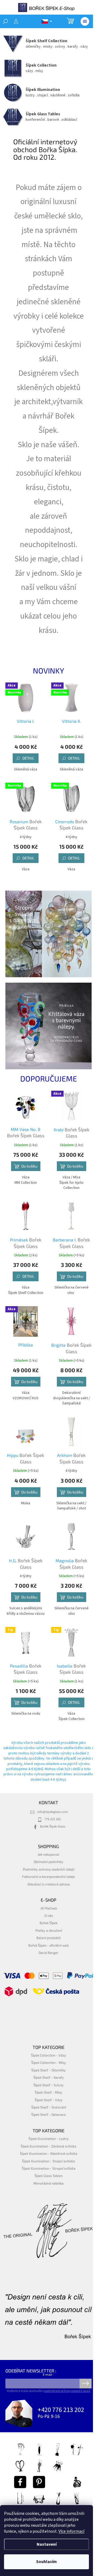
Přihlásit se (86, 2384)
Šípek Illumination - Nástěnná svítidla (49, 2153)
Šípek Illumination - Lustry (49, 2139)
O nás (49, 1915)
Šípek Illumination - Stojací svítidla (48, 2161)
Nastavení (47, 2544)
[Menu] (85, 21)
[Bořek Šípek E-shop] (20, 2482)
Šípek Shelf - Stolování (49, 2107)
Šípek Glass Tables (48, 2176)
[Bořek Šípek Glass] (39, 2482)
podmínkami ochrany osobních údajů (67, 2391)
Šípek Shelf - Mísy (48, 2092)
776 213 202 (53, 1819)
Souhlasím (46, 2562)
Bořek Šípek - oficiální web (48, 1945)
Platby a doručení (49, 1930)
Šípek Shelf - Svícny (48, 2085)
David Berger (48, 1953)
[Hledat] (5, 21)
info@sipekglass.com (53, 1812)
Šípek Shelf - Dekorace (48, 2114)
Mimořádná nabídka (48, 2183)
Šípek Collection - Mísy (49, 2062)
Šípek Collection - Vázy (48, 2055)
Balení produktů (48, 1938)
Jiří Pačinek (49, 1908)
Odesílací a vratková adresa (49, 1884)
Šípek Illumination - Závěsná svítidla (48, 2146)
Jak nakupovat (48, 1854)
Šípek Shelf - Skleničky (48, 2070)
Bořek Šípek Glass (53, 1826)
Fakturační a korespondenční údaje (48, 1877)
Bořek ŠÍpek (48, 1923)
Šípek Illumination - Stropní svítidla (49, 2168)
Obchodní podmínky (48, 1862)
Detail (28, 758)
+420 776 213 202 (61, 2410)
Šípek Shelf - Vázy (49, 2100)
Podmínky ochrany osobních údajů (49, 1869)
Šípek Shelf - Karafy (49, 2077)
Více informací (71, 2531)
